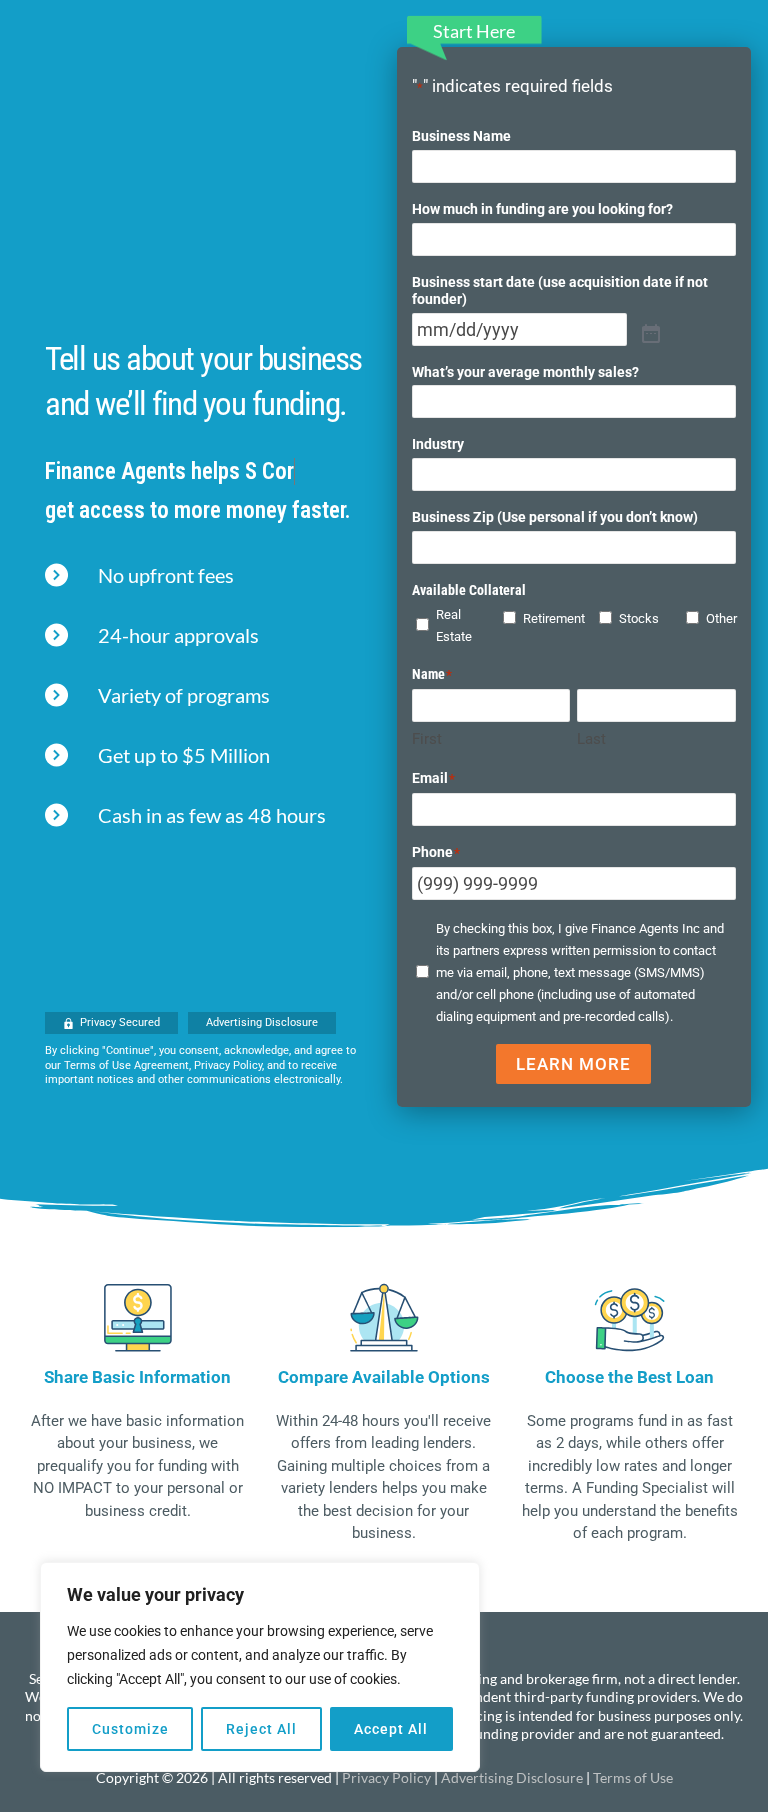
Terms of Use (633, 1777)
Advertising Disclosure (512, 1777)
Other (716, 618)
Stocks (629, 618)
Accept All (391, 1729)
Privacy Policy (386, 1777)
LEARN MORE (573, 1064)
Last (591, 739)
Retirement (538, 618)
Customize (130, 1729)
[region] (260, 1667)
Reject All (261, 1729)
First (427, 739)
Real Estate (446, 625)
